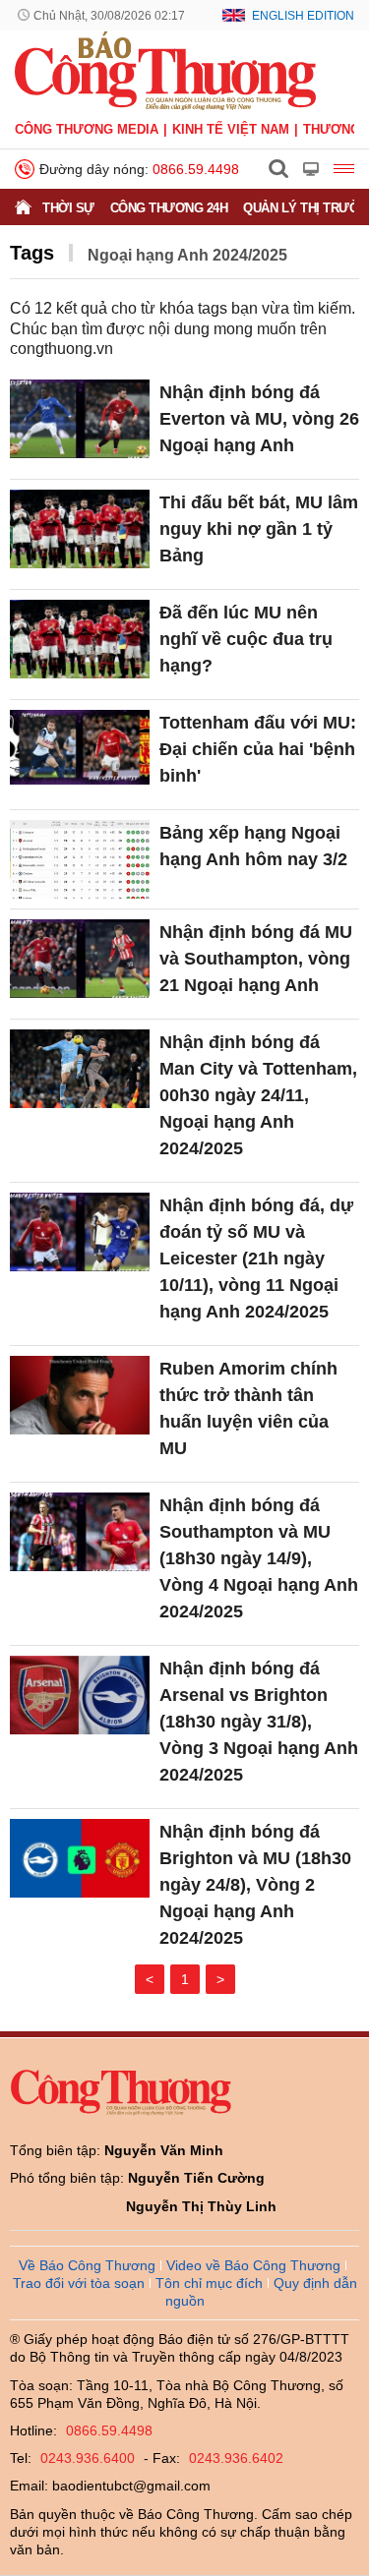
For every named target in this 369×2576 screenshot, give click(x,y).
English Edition (303, 16)
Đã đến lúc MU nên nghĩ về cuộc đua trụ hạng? (246, 639)
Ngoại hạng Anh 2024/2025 (187, 255)
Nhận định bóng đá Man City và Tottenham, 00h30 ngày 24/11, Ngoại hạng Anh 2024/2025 (258, 1095)
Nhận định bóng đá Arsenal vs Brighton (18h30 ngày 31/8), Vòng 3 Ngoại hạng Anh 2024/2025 (259, 1722)
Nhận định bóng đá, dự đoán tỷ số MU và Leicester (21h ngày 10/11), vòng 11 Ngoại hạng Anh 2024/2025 (256, 1259)
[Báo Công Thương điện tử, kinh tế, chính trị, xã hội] (165, 70)
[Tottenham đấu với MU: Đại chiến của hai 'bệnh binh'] (80, 749)
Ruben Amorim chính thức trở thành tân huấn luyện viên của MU (248, 1408)
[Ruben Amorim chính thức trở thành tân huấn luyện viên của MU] (80, 1395)
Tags (32, 253)
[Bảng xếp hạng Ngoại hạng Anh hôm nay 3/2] (80, 859)
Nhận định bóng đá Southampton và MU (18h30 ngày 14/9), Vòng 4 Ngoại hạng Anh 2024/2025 (259, 1558)
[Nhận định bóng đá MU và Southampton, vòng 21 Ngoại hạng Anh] (80, 959)
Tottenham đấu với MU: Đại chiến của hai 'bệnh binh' (258, 749)
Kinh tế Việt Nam (231, 129)
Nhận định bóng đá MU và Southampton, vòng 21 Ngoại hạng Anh (256, 959)
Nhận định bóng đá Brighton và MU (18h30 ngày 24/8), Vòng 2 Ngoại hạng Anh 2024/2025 (255, 1885)
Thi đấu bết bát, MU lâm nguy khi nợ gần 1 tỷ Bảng (259, 529)
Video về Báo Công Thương (253, 2265)
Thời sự (68, 208)
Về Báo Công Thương (87, 2265)
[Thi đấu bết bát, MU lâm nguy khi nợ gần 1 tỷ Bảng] (80, 529)
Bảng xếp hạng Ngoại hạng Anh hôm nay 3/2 (253, 846)
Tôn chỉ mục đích (209, 2283)
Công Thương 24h (169, 208)
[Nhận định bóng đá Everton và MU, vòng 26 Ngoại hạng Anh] (80, 419)
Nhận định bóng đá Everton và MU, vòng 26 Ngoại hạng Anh (259, 419)
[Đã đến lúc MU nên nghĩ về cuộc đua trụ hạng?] (80, 639)
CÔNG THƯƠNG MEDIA (87, 129)
